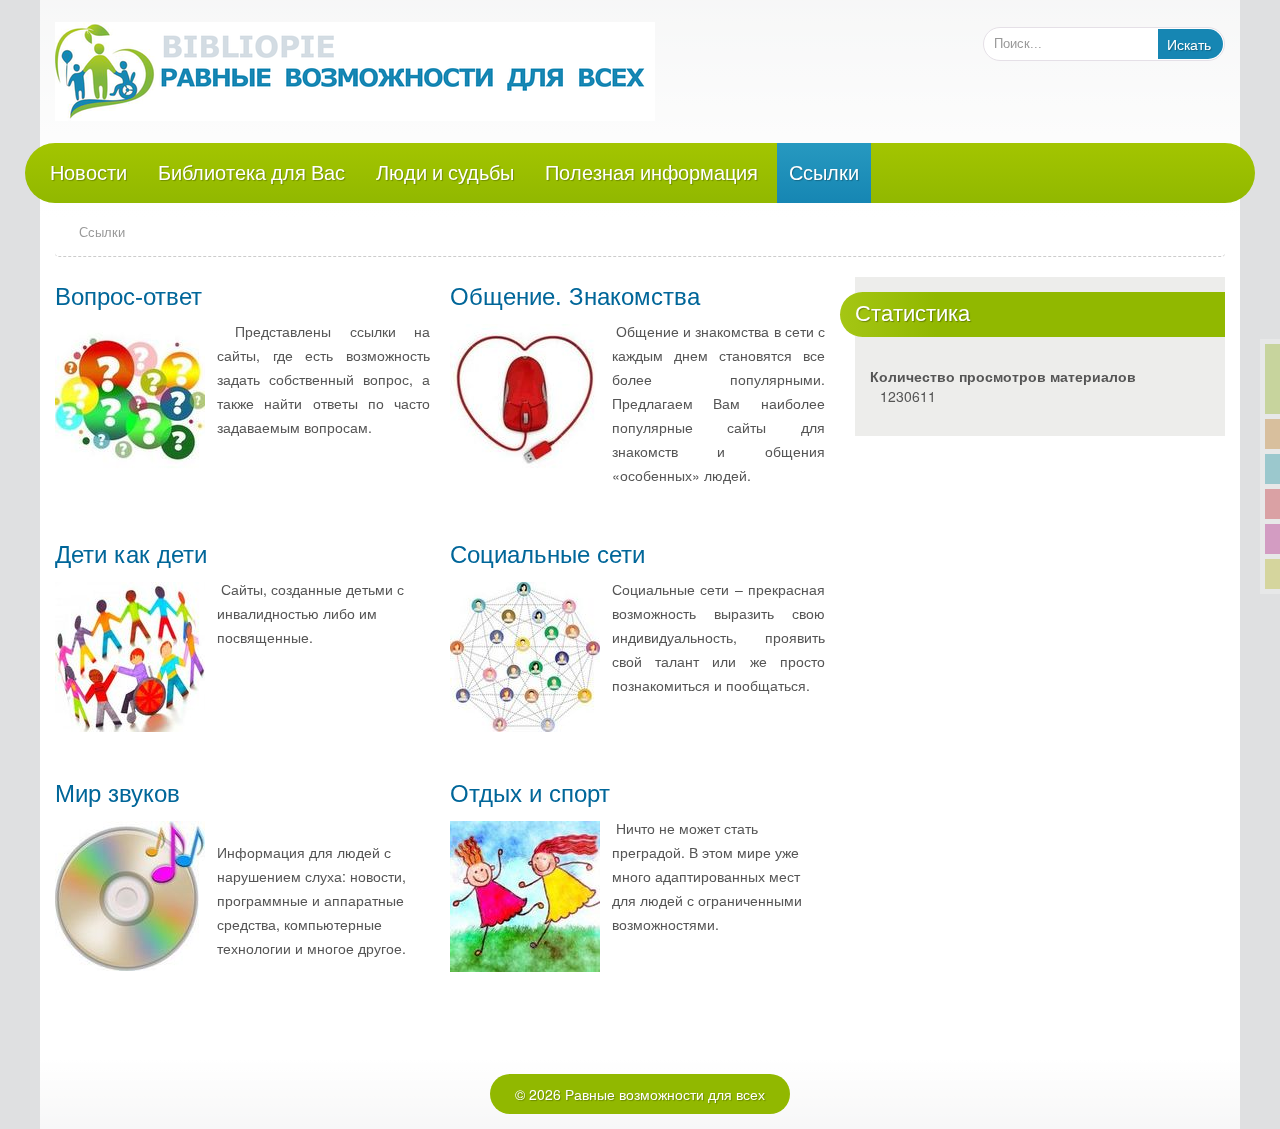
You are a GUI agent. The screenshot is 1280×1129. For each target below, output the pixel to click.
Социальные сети (547, 554)
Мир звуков (117, 793)
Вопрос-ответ (128, 296)
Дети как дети (131, 554)
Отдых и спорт (530, 793)
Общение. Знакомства (575, 296)
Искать (1189, 44)
